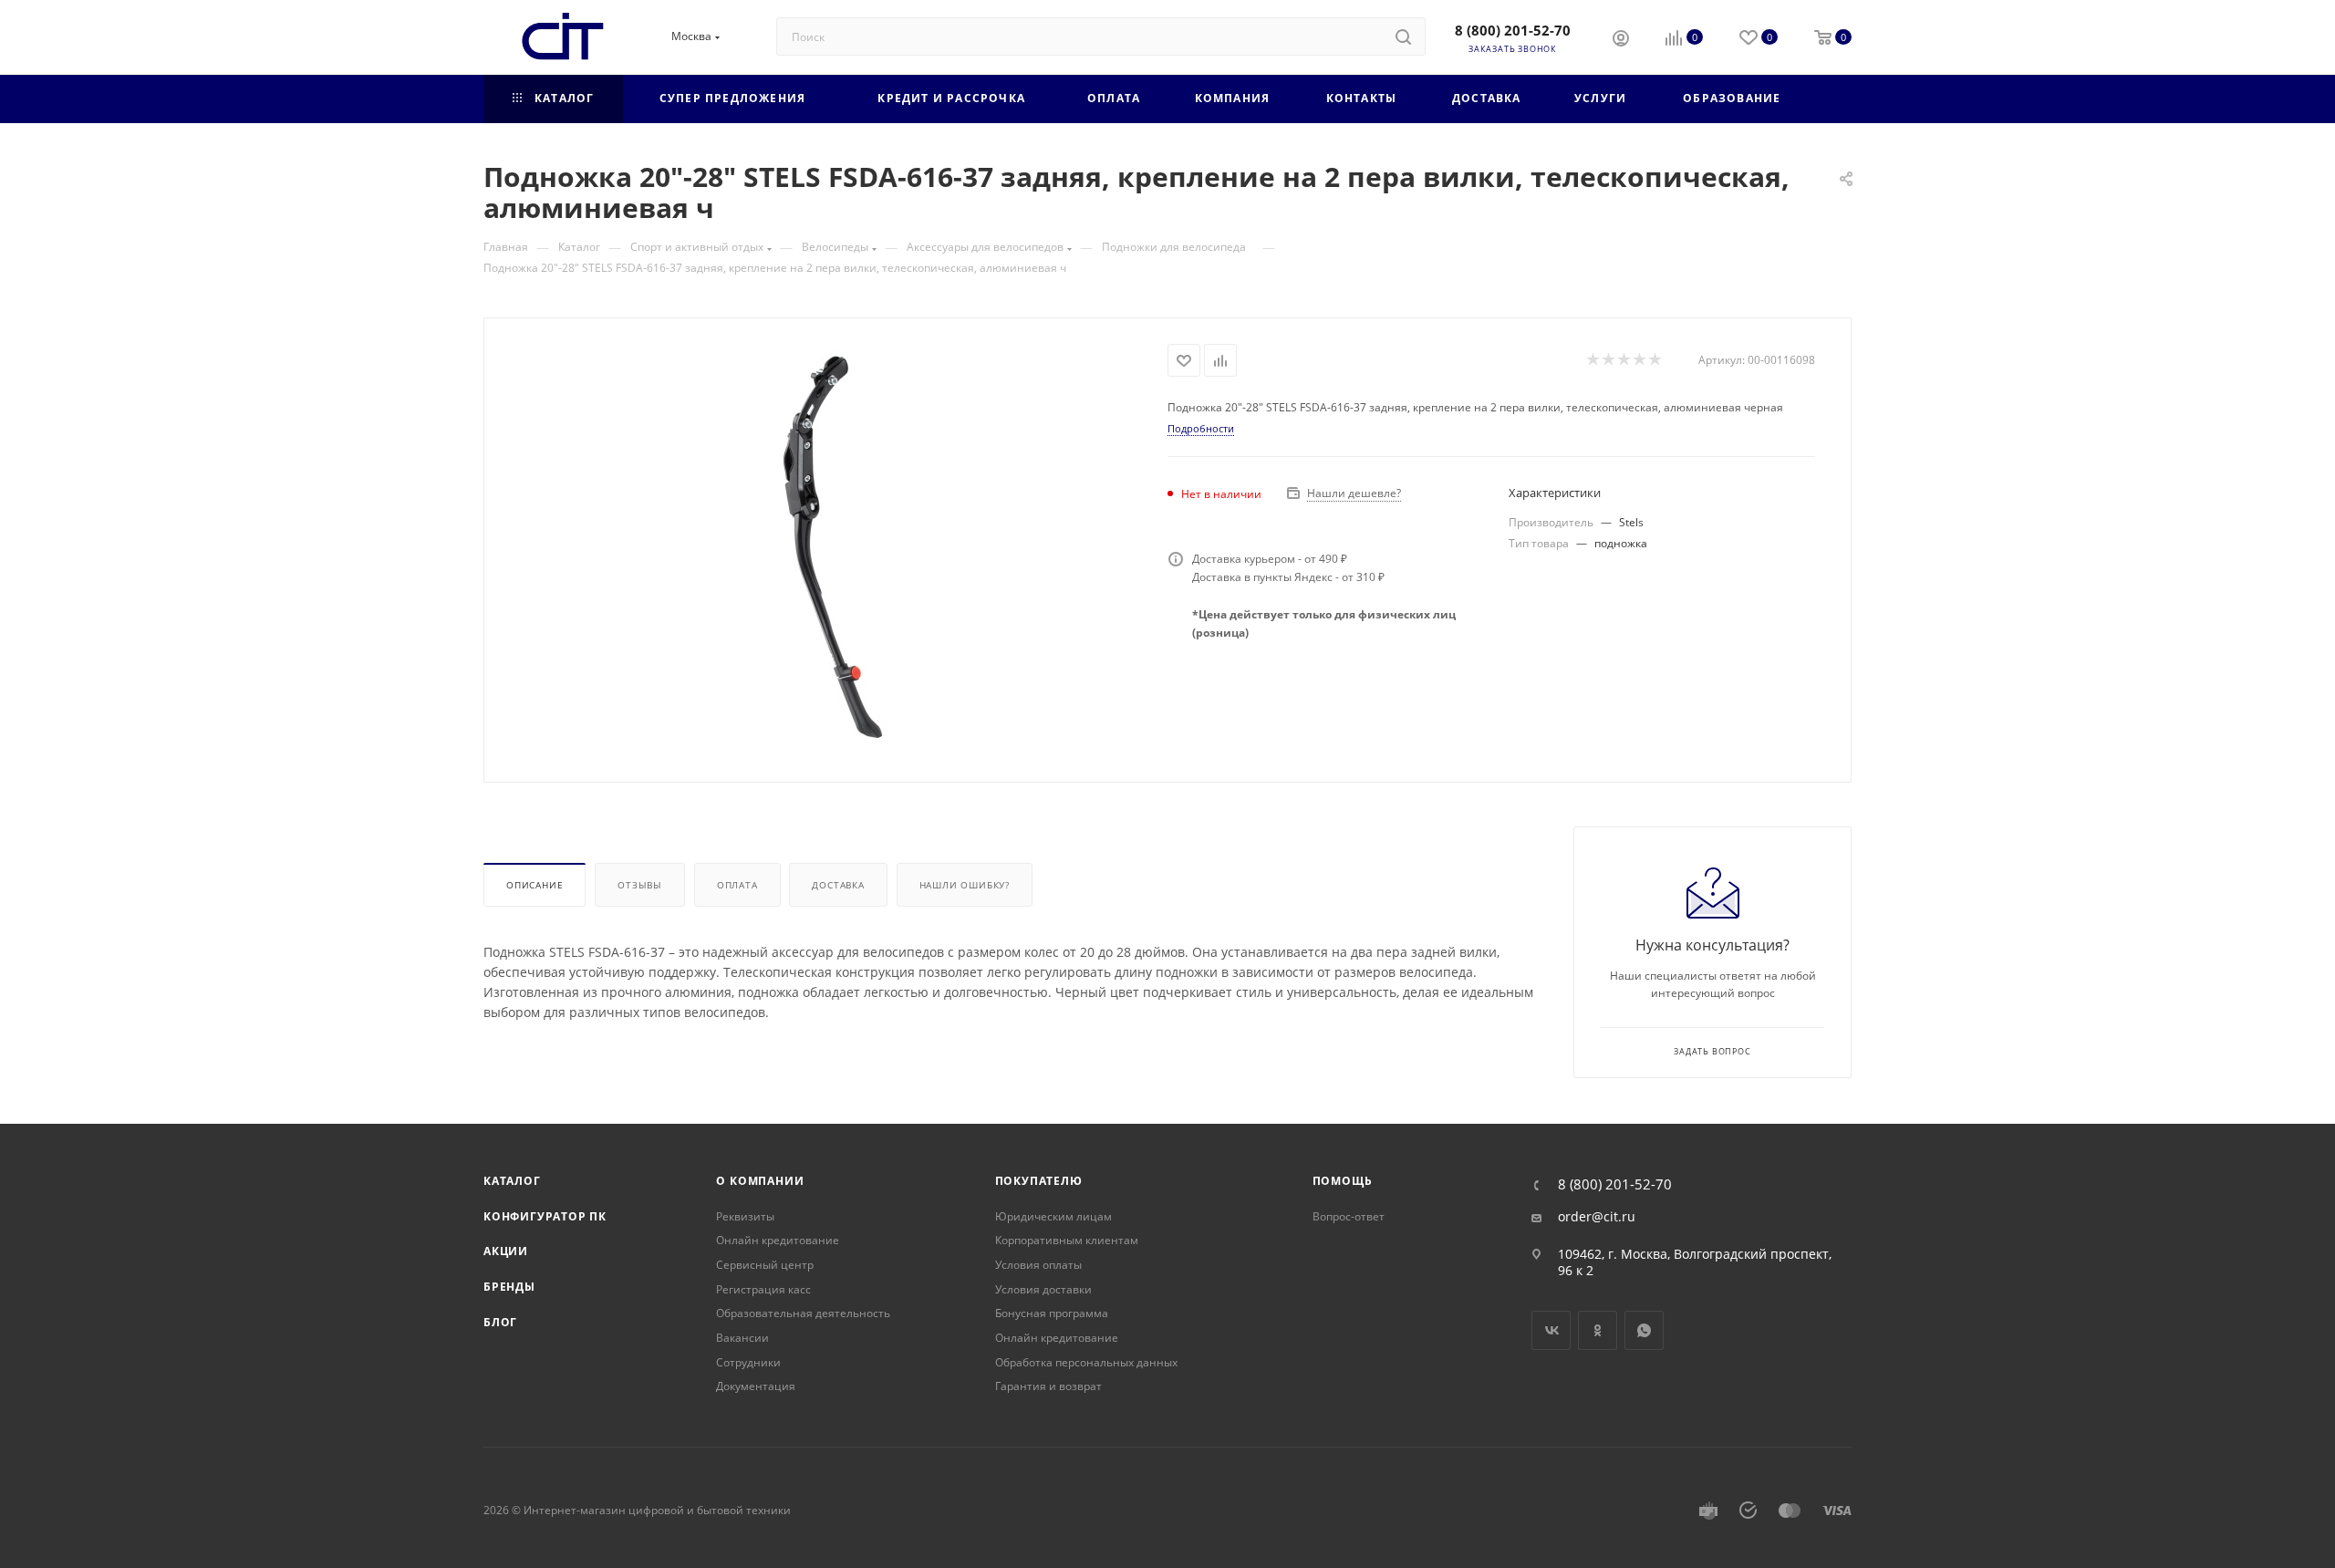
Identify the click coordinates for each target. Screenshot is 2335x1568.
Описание (534, 885)
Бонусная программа (1052, 1313)
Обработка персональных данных (1086, 1362)
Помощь (1343, 1181)
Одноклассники (1598, 1330)
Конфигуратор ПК (545, 1216)
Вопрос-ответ (1349, 1216)
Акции (506, 1251)
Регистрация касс (763, 1289)
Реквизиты (745, 1216)
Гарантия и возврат (1048, 1386)
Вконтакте (1551, 1330)
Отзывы (640, 885)
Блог (500, 1322)
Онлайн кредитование (778, 1240)
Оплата (737, 885)
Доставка (838, 885)
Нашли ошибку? (965, 885)
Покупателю (1039, 1181)
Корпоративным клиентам (1067, 1240)
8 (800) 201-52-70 (1513, 30)
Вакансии (742, 1338)
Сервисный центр (765, 1265)
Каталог (512, 1181)
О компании (760, 1181)
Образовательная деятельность (803, 1313)
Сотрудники (748, 1362)
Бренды (509, 1287)
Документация (756, 1386)
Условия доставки (1043, 1289)
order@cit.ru (1597, 1217)
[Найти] (1403, 36)
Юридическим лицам (1053, 1216)
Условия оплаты (1038, 1265)
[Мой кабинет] (1621, 40)
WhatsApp (1644, 1330)
